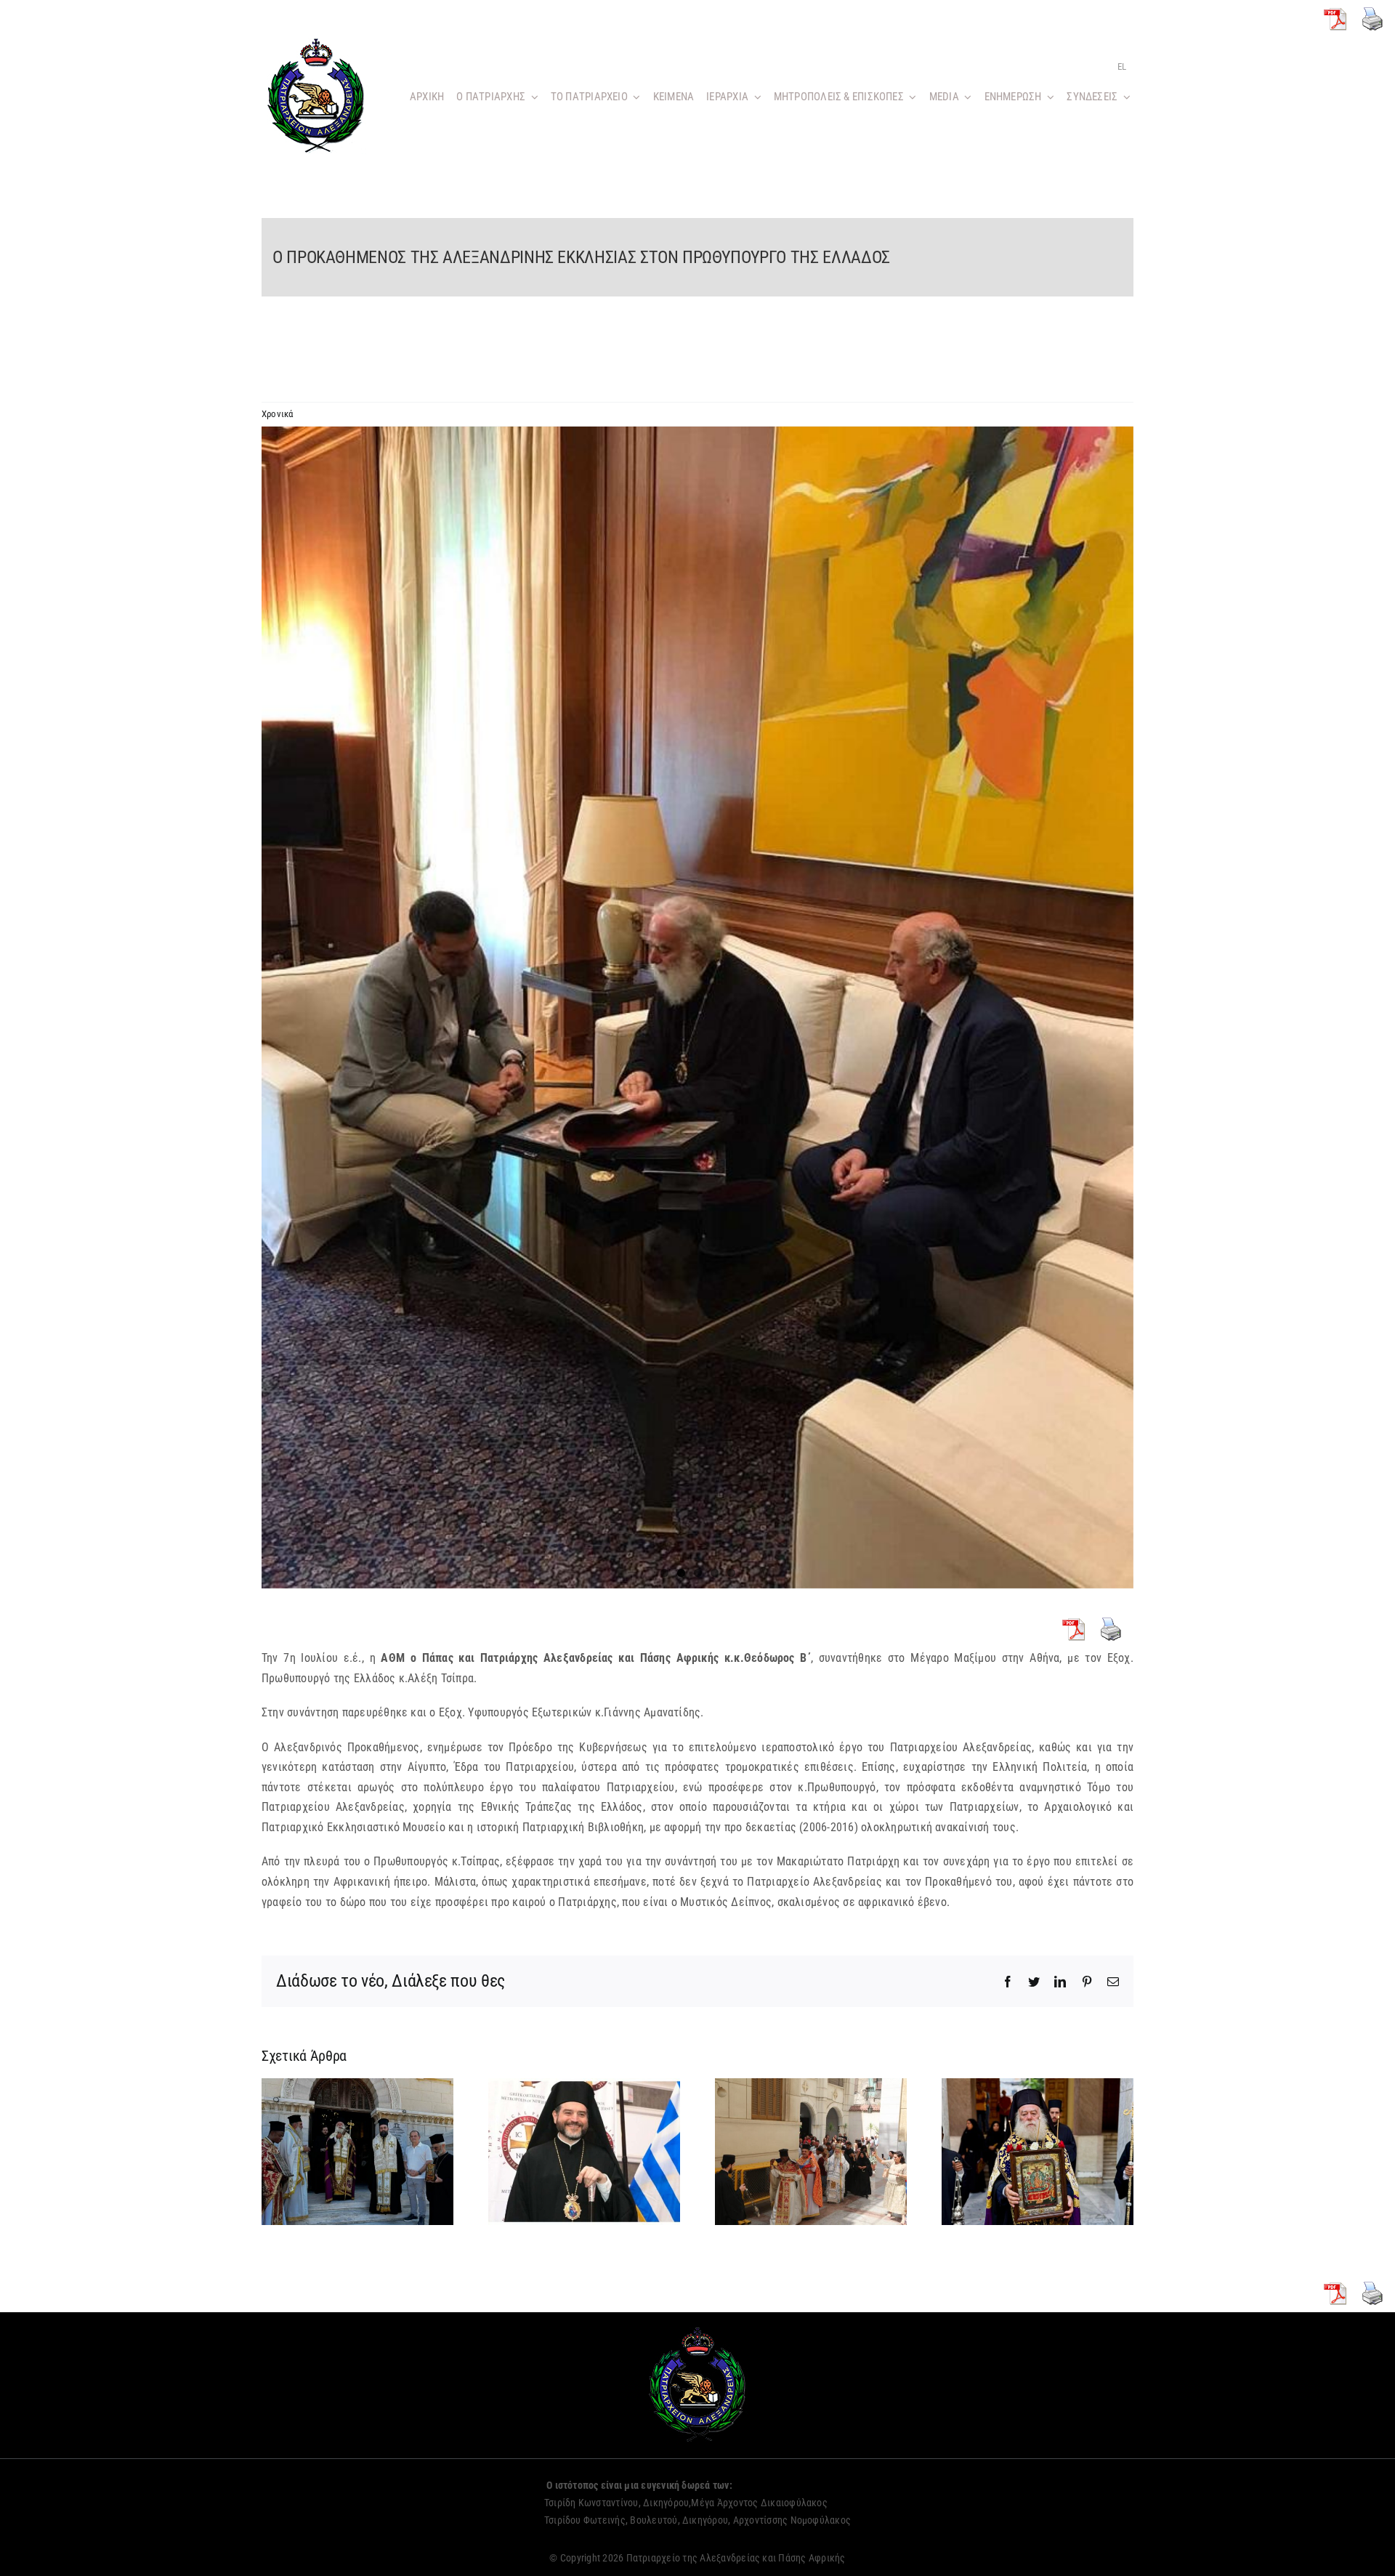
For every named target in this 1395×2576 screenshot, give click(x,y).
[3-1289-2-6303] (697, 1008)
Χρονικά (278, 414)
